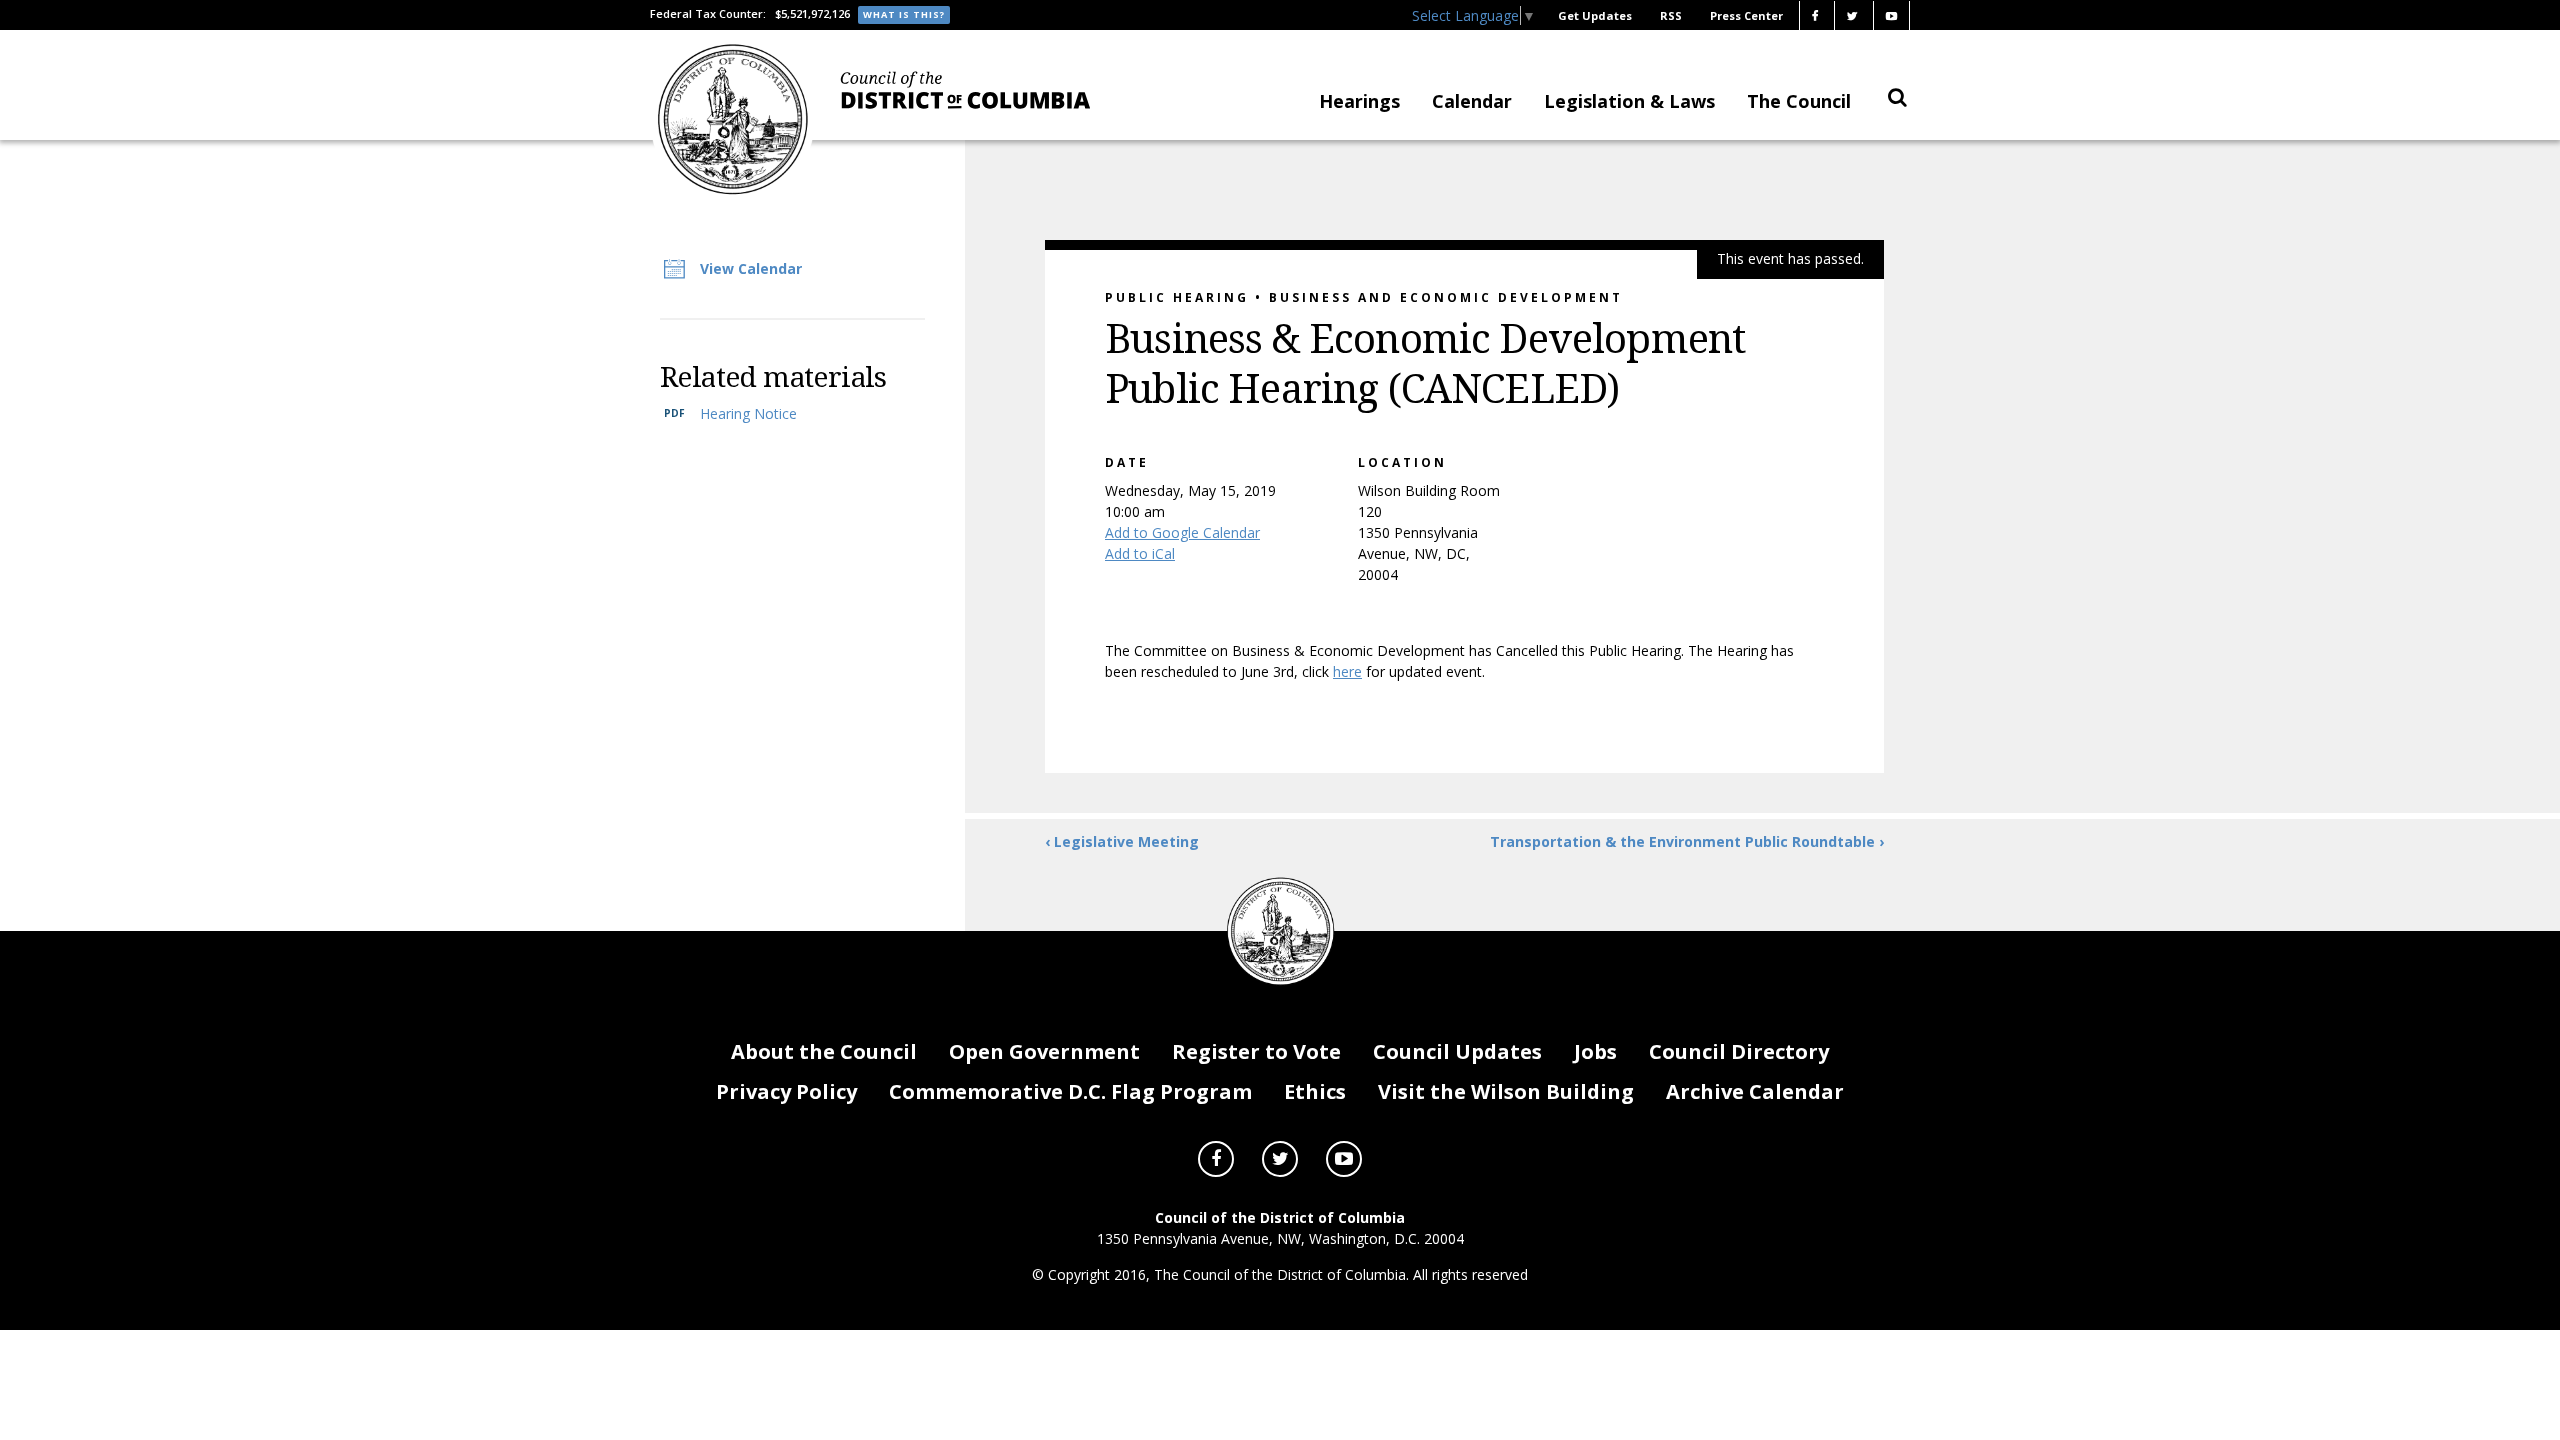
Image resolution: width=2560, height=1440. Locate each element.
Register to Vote (1256, 1051)
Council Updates (1457, 1051)
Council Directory (1739, 1051)
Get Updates (1595, 15)
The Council (1799, 101)
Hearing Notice (748, 413)
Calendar (1472, 101)
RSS (1671, 15)
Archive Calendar (1755, 1091)
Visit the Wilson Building (1506, 1091)
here (1347, 671)
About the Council (824, 1051)
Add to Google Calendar (1182, 532)
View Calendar (751, 268)
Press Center (1746, 15)
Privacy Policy (786, 1091)
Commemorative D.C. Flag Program (1070, 1091)
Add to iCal (1140, 553)
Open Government (1044, 1051)
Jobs (1595, 1051)
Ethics (1315, 1091)
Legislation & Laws (1629, 101)
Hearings (1359, 101)
